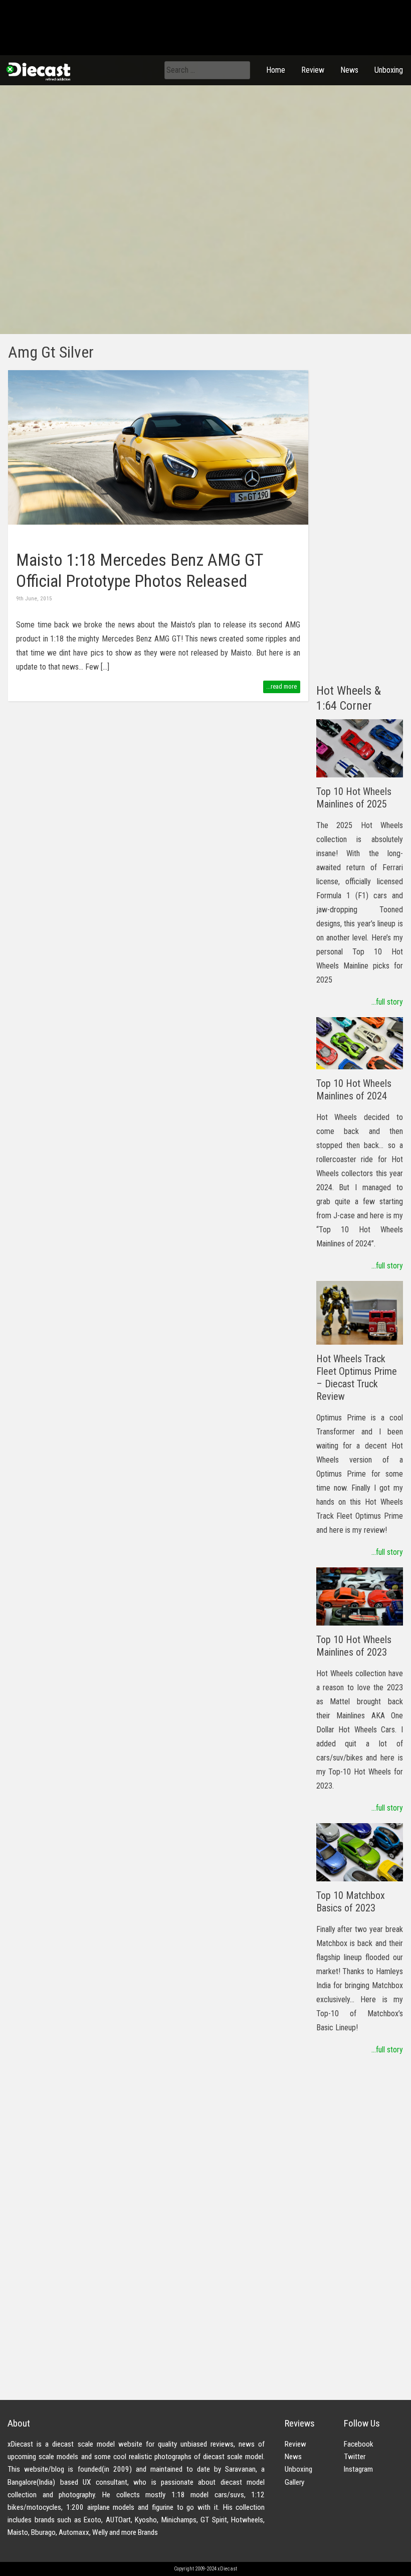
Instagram (358, 2469)
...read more (281, 686)
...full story (387, 1002)
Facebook (359, 2444)
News (349, 70)
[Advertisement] (360, 521)
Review (313, 70)
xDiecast (38, 71)
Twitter (355, 2457)
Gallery (294, 2482)
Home (276, 70)
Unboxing (389, 70)
